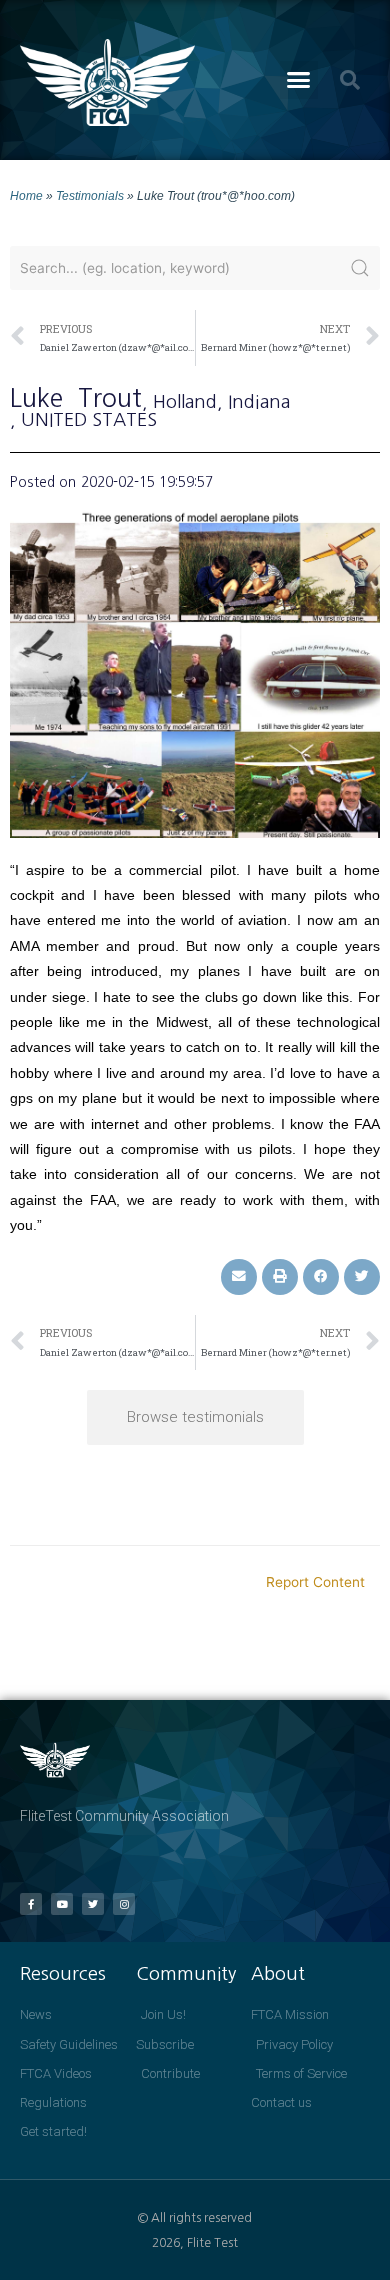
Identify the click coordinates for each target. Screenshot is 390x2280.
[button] (299, 80)
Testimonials (90, 195)
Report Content (315, 1582)
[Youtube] (62, 1904)
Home (26, 195)
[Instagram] (124, 1904)
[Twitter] (93, 1904)
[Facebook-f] (31, 1904)
